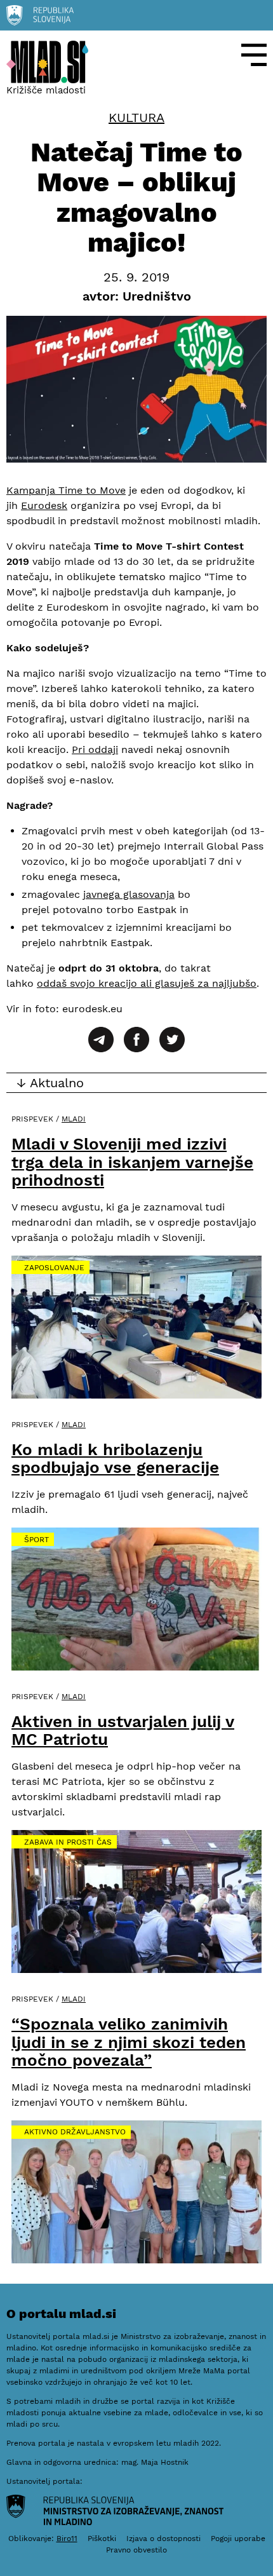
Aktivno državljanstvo (75, 2132)
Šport (37, 1540)
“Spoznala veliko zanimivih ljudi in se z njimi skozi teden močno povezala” (129, 2042)
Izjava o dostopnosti (163, 2539)
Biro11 (67, 2539)
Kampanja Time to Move (66, 490)
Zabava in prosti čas (68, 1842)
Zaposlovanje (54, 1268)
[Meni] (254, 55)
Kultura (136, 118)
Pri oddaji (95, 749)
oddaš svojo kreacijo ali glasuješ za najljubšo (147, 983)
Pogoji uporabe (238, 2539)
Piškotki (102, 2539)
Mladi (74, 1119)
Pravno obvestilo (136, 2550)
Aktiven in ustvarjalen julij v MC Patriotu (123, 1731)
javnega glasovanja (129, 894)
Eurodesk (44, 505)
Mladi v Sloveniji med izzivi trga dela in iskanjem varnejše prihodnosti (132, 1162)
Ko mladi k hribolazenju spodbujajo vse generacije (115, 1459)
